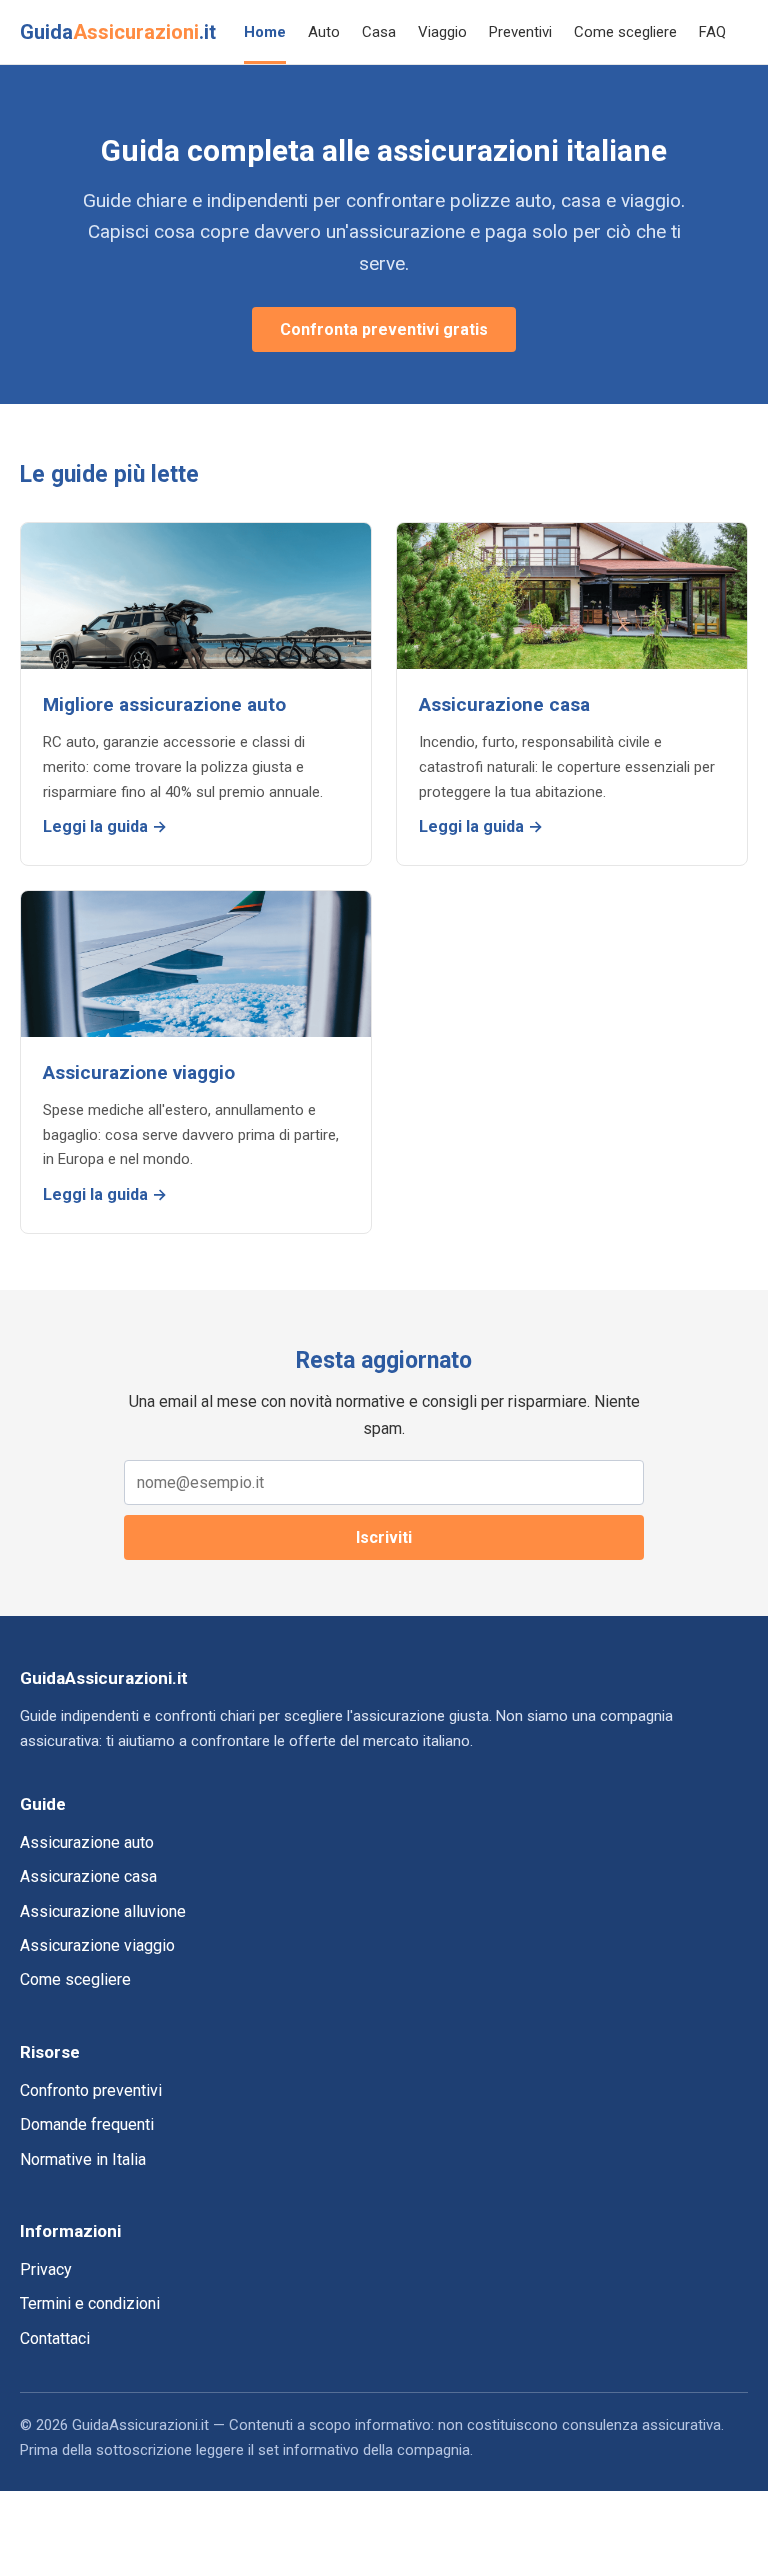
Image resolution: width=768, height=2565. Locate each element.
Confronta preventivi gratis (384, 329)
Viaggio (442, 32)
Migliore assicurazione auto (164, 704)
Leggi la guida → (105, 826)
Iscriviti (384, 1537)
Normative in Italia (83, 2159)
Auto (324, 32)
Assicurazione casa (504, 704)
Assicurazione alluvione (103, 1911)
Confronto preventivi (91, 2090)
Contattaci (55, 2338)
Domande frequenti (87, 2124)
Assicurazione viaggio (139, 1072)
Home (265, 32)
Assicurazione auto (87, 1842)
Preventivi (520, 32)
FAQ (712, 32)
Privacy (46, 2269)
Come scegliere (625, 32)
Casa (379, 32)
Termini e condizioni (90, 2303)
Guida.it (118, 32)
